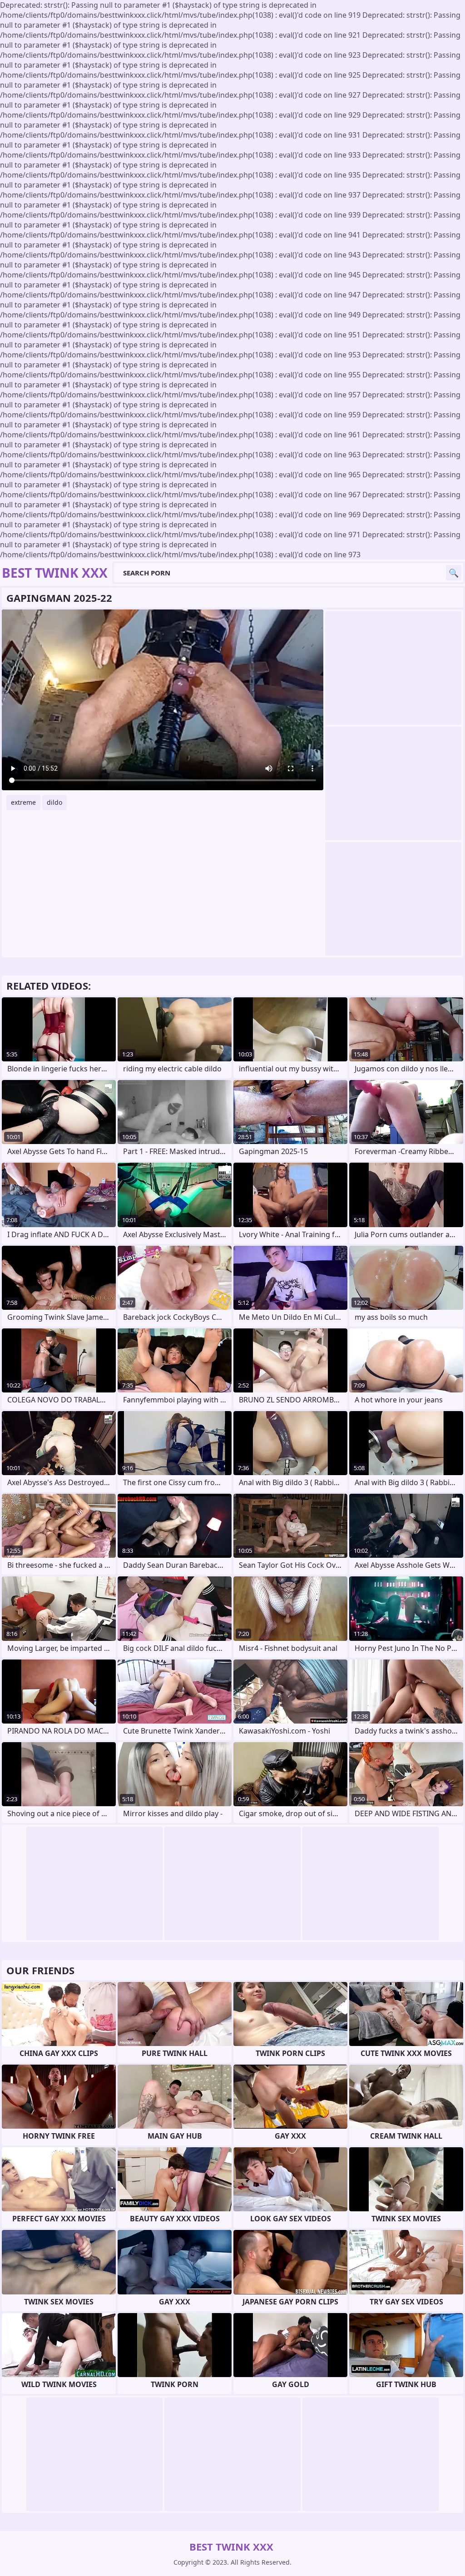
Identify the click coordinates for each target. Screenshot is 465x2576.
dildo (54, 802)
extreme (23, 802)
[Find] (454, 573)
